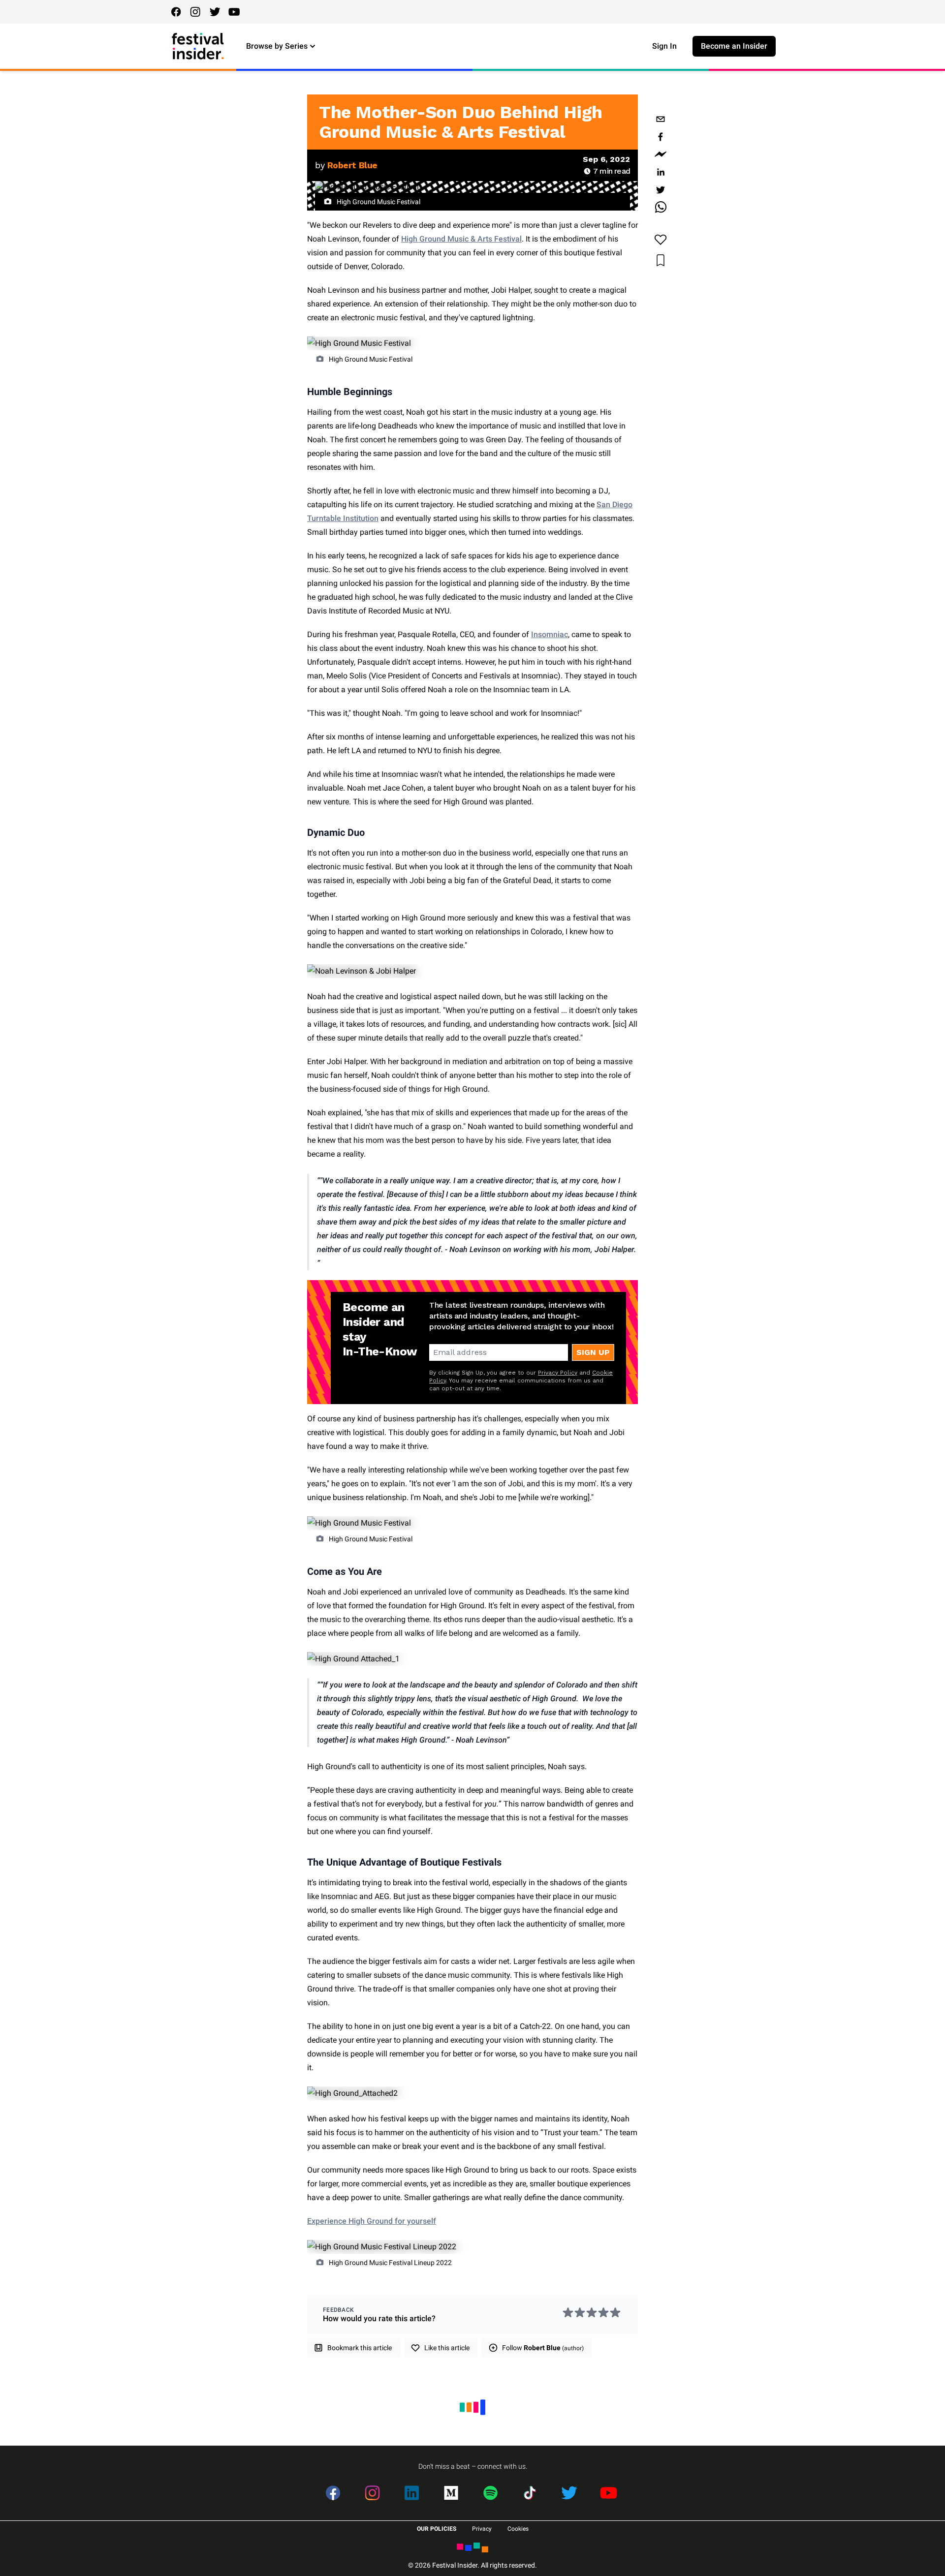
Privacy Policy (558, 1373)
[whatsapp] (661, 208)
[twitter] (661, 190)
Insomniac (550, 634)
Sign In (664, 46)
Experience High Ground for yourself (372, 2221)
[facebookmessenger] (661, 154)
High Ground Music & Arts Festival (461, 239)
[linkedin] (661, 172)
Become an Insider (734, 46)
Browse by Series (277, 46)
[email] (661, 119)
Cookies (518, 2529)
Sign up (593, 1352)
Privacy (482, 2529)
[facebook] (661, 137)
